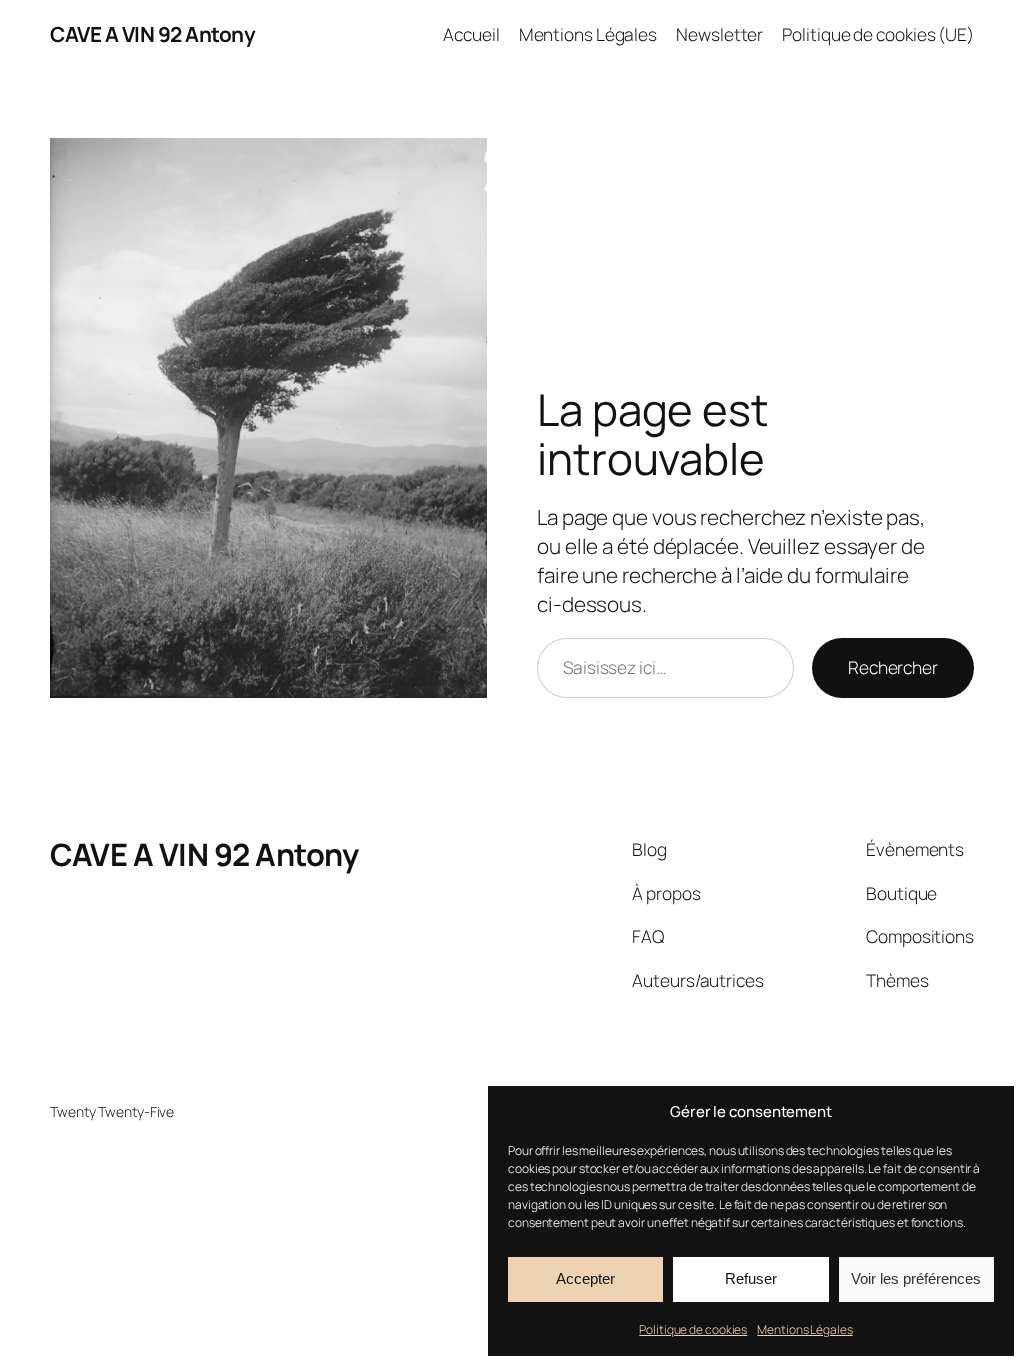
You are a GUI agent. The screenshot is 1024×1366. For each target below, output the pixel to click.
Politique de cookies (693, 1329)
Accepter (585, 1278)
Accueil (471, 34)
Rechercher (893, 667)
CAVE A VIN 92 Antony (152, 34)
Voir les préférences (916, 1278)
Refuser (751, 1278)
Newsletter (719, 34)
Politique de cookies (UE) (878, 34)
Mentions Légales (804, 1329)
